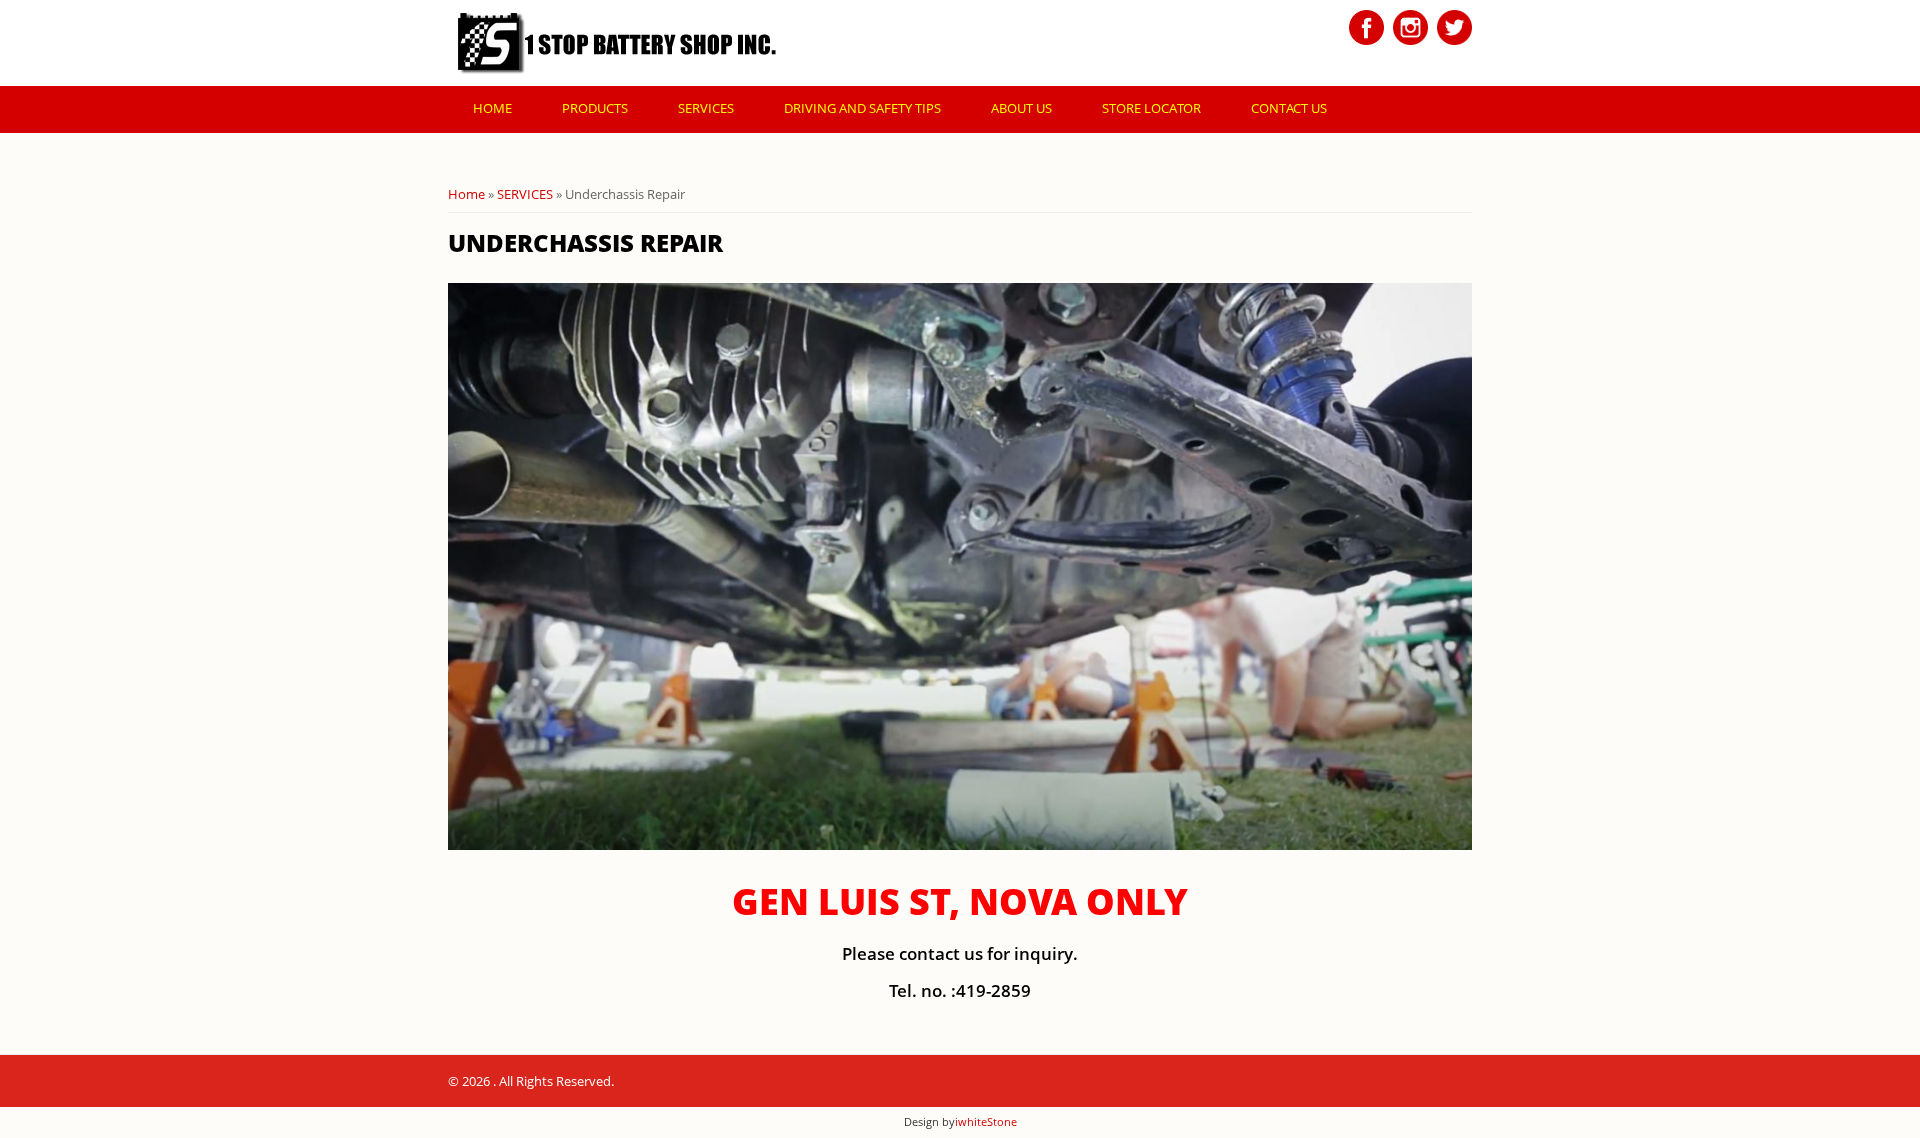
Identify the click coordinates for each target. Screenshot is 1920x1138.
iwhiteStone (986, 1121)
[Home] (616, 43)
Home (492, 108)
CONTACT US (1289, 108)
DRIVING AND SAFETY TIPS (862, 108)
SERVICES (706, 108)
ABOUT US (1021, 108)
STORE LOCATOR (1151, 108)
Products (595, 108)
